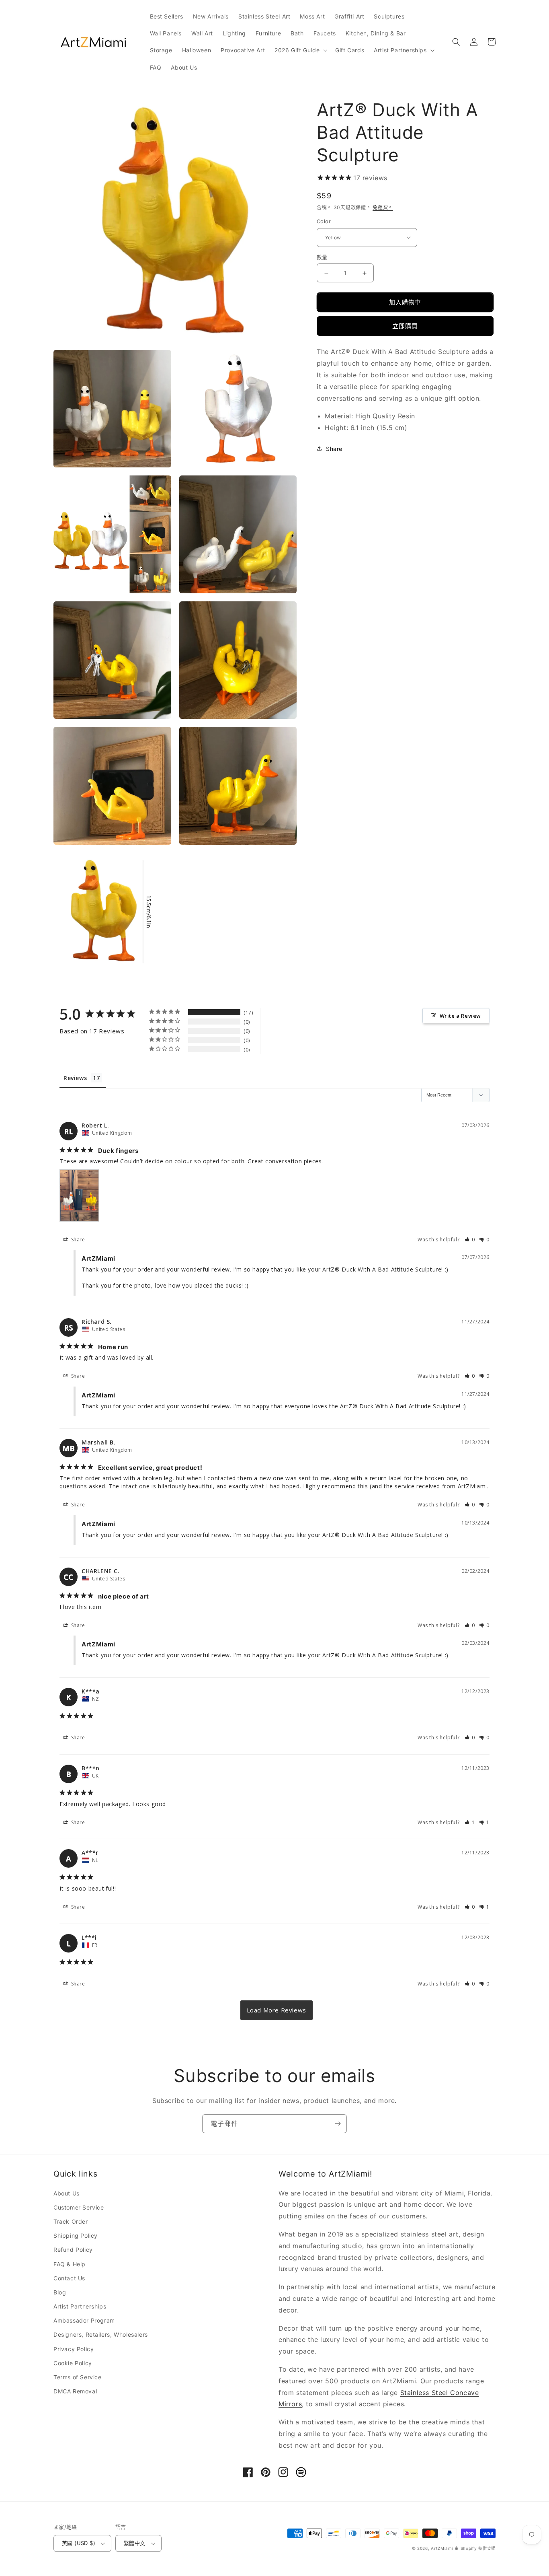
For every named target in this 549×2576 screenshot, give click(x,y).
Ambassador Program (84, 2320)
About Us (67, 2193)
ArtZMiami (442, 2548)
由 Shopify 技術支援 (475, 2548)
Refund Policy (73, 2250)
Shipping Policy (76, 2235)
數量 (322, 257)
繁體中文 (135, 2543)
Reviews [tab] (75, 1078)
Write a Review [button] (460, 1016)
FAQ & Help (70, 2264)
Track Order (71, 2221)
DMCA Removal (75, 2391)
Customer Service (79, 2207)
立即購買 (405, 326)
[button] (300, 50)
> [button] (277, 2010)
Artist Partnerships (80, 2306)
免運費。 (383, 207)
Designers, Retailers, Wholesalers (101, 2334)
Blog (60, 2292)
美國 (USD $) (79, 2543)
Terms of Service (78, 2377)
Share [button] (334, 449)
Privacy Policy (74, 2349)
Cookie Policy (73, 2363)
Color (324, 221)
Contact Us (69, 2278)
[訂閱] (338, 2124)
